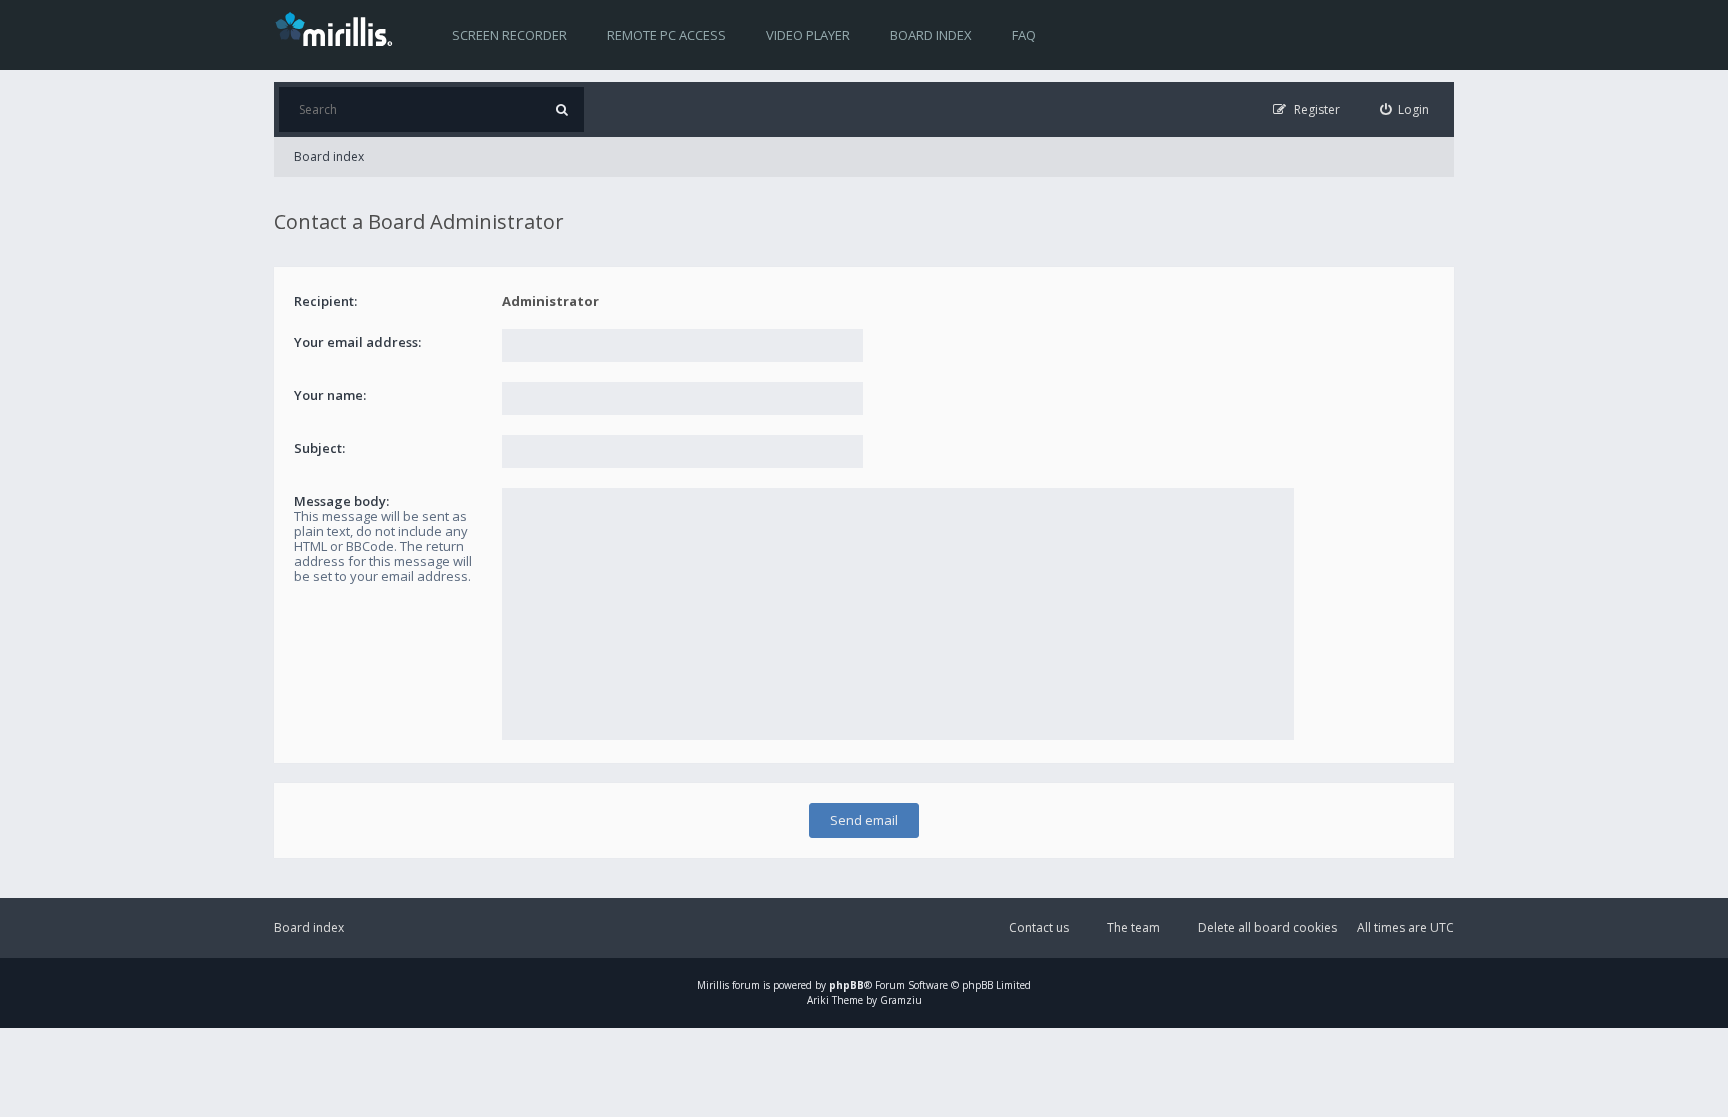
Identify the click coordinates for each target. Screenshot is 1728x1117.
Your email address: (357, 342)
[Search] (561, 109)
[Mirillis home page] (338, 28)
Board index (931, 35)
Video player (808, 35)
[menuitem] (1405, 109)
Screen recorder (509, 35)
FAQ (1024, 35)
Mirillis (713, 985)
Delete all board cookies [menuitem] (1267, 927)
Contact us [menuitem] (1039, 927)
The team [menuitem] (1133, 927)
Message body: (341, 501)
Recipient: (325, 301)
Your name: (330, 395)
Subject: (319, 448)
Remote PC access (666, 35)
